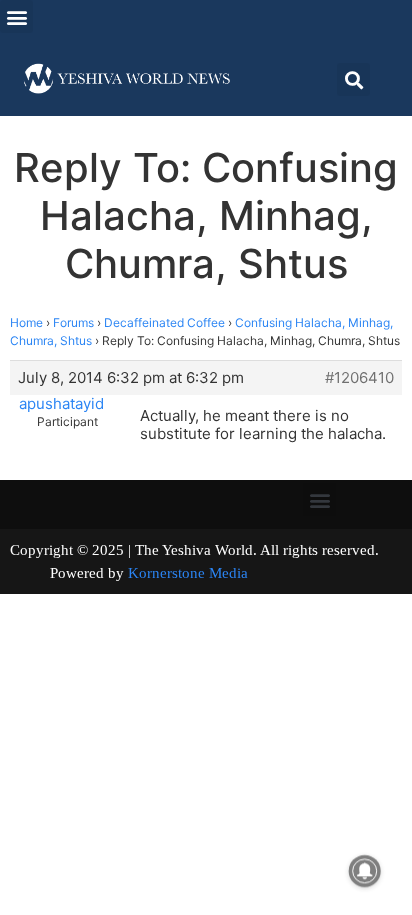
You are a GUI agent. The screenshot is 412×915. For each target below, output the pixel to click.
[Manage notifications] (365, 871)
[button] (16, 16)
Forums (73, 322)
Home (26, 322)
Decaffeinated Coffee (164, 322)
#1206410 (359, 378)
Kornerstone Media (188, 573)
